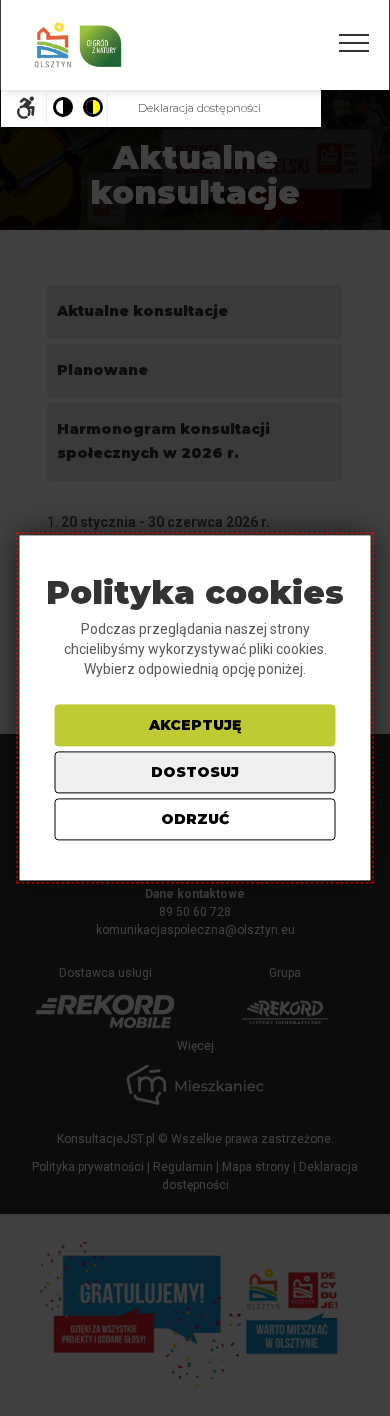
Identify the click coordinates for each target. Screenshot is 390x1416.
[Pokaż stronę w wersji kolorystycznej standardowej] (62, 109)
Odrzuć (195, 820)
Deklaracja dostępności (199, 108)
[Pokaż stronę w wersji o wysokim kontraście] (92, 109)
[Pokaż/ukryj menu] (354, 43)
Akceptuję (195, 726)
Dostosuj (195, 773)
